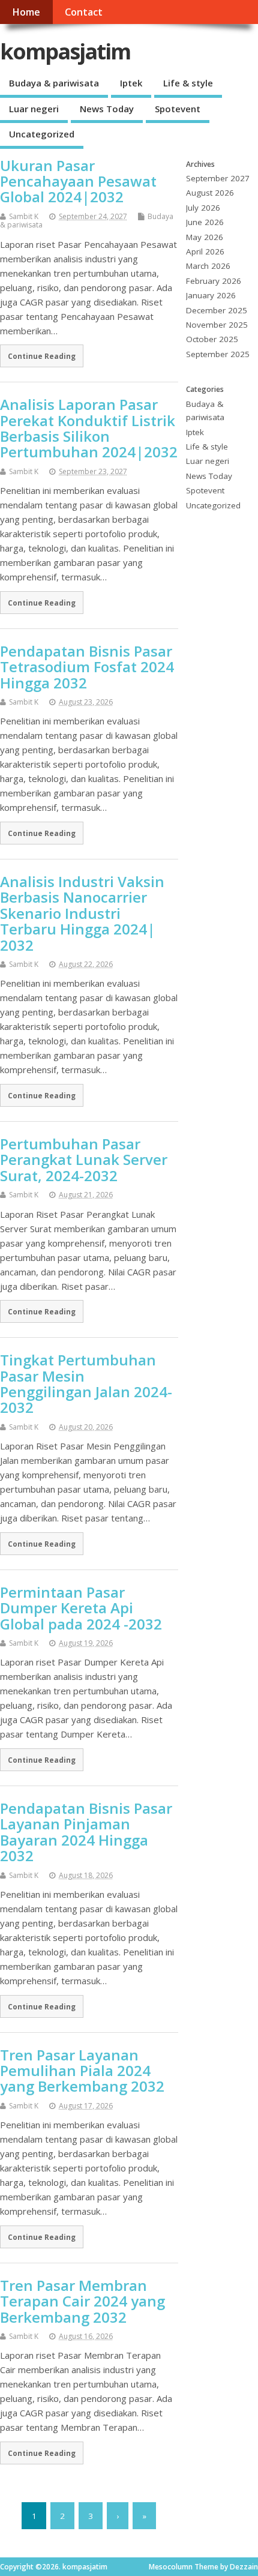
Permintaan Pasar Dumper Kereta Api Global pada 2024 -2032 (81, 1608)
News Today (107, 109)
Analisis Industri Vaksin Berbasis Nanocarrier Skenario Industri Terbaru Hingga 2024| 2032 (82, 913)
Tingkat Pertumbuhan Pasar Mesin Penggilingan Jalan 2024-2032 (86, 1383)
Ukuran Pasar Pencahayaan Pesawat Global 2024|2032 (78, 181)
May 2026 (205, 237)
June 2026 (205, 222)
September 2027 (218, 178)
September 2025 (218, 354)
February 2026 (214, 281)
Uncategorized (42, 134)
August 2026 (210, 193)
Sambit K (24, 216)
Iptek (131, 83)
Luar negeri (34, 109)
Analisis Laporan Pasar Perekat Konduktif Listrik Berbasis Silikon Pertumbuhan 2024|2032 (89, 428)
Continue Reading (42, 356)
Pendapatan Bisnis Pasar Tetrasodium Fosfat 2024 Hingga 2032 (87, 667)
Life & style (188, 83)
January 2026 (211, 295)
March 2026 (208, 266)
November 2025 (217, 325)
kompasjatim (65, 51)
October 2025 (212, 339)
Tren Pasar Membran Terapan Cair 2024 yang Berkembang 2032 (82, 2301)
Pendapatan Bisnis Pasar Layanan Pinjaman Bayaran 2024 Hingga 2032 (86, 1832)
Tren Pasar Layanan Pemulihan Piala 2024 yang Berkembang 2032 (82, 2071)
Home (26, 12)
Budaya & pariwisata (54, 83)
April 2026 (205, 251)
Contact (84, 12)
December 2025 (217, 310)
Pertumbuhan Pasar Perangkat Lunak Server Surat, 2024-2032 (84, 1160)
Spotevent (178, 109)
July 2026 (203, 208)
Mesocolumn (171, 2567)
